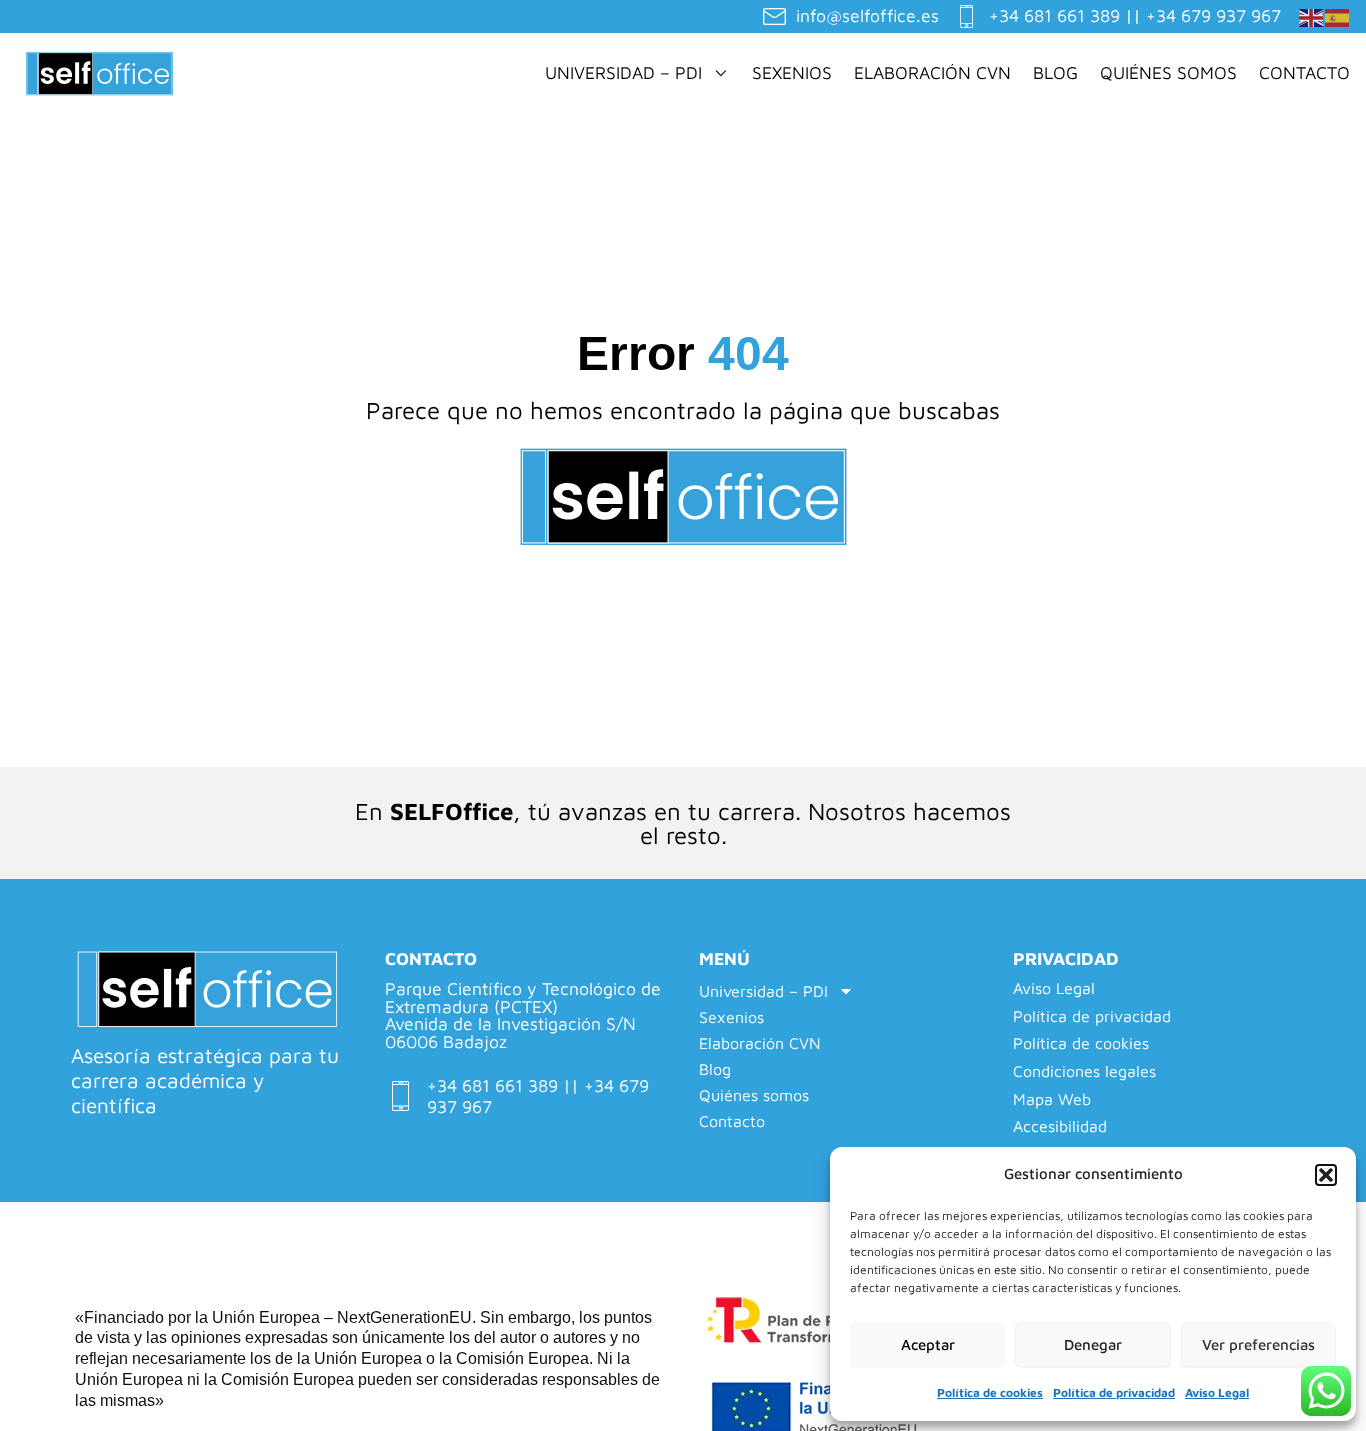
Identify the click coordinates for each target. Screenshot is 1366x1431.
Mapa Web (1052, 1099)
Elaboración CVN (932, 72)
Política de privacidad (1114, 1392)
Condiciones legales (1084, 1071)
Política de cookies (990, 1392)
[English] (1312, 15)
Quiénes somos (1168, 72)
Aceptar (928, 1344)
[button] (1326, 1175)
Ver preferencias (1258, 1344)
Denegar (1093, 1344)
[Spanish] (1338, 15)
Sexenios (792, 72)
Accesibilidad (1060, 1126)
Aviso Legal (1217, 1392)
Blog (1055, 72)
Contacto (1304, 72)
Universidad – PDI (623, 72)
